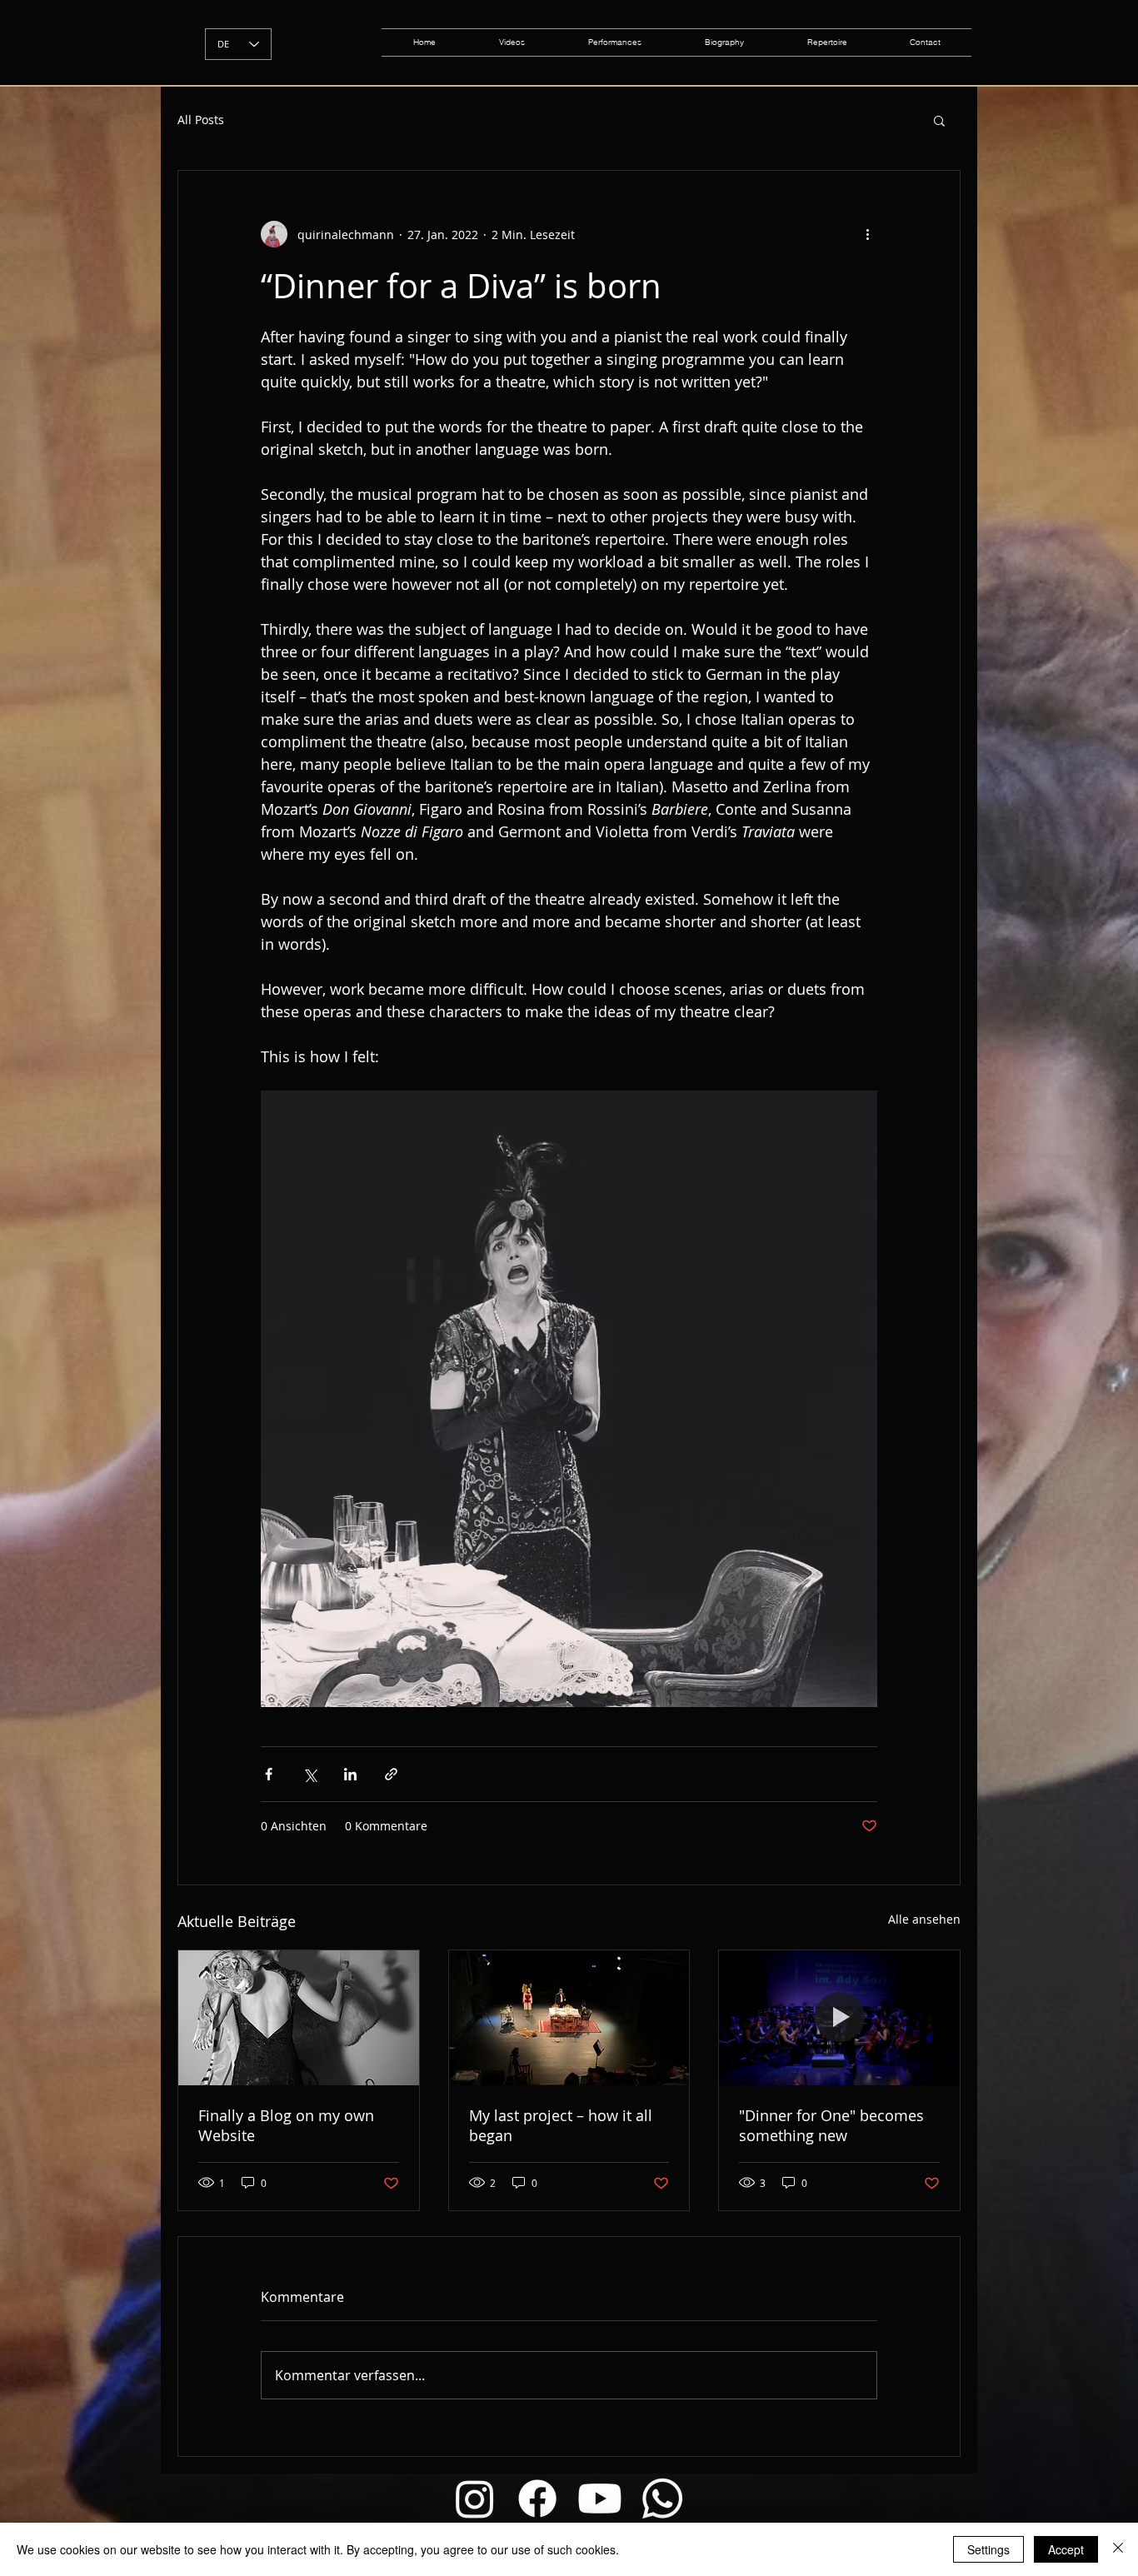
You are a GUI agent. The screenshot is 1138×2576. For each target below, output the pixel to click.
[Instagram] (475, 2499)
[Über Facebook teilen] (269, 1774)
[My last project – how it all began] (569, 2018)
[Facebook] (537, 2499)
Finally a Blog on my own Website (286, 2125)
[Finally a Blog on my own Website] (299, 2018)
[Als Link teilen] (391, 1774)
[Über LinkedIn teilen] (350, 1774)
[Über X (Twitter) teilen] (309, 1774)
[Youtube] (600, 2499)
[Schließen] (1118, 2549)
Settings (988, 2549)
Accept (1066, 2549)
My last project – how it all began (561, 2125)
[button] (939, 120)
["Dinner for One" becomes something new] (839, 2018)
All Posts (201, 120)
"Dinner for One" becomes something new (831, 2125)
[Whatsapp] (662, 2499)
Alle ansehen (924, 1919)
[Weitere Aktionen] (867, 234)
